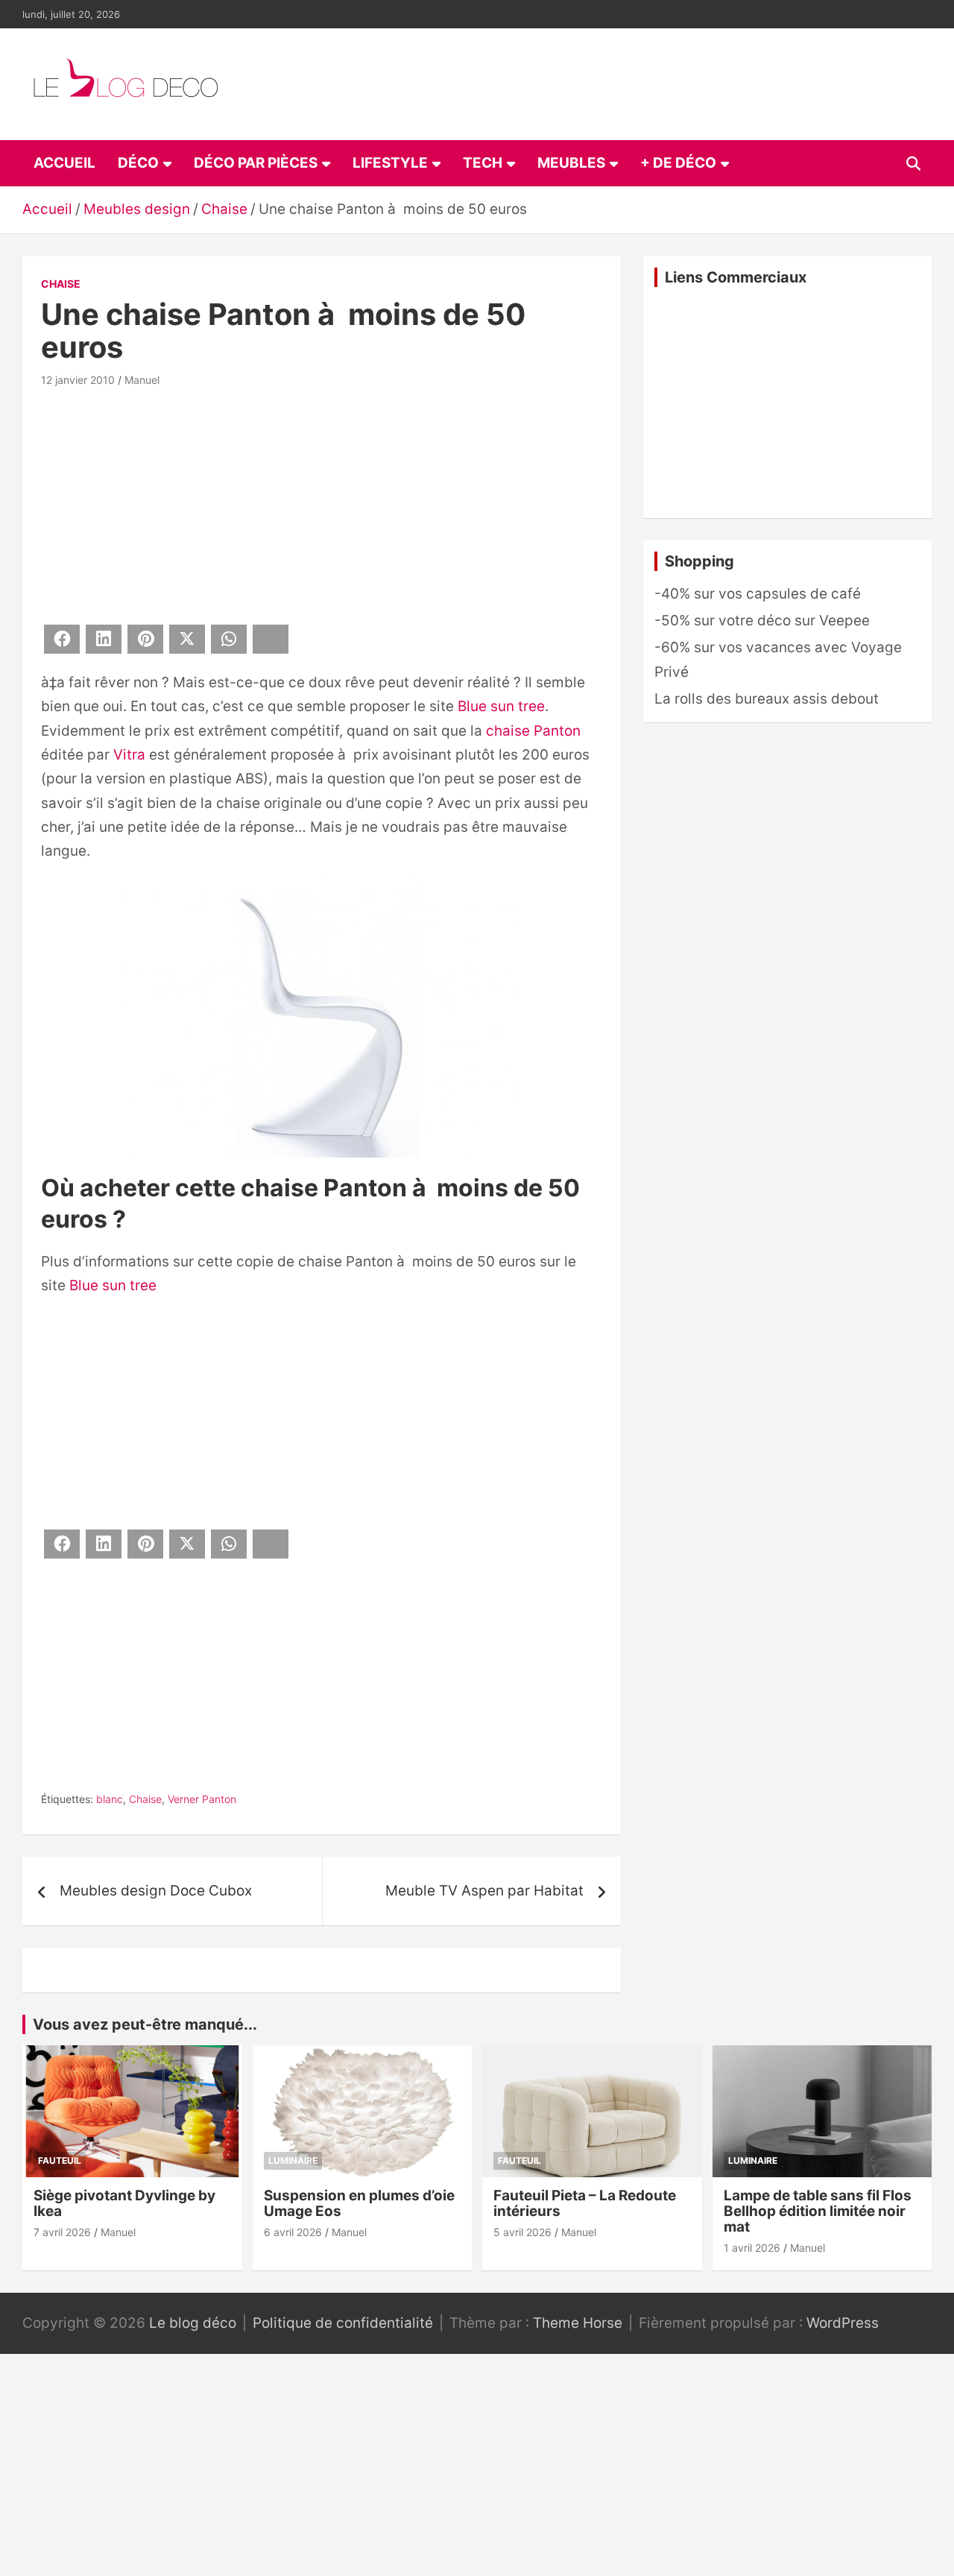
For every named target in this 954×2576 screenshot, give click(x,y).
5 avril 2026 (522, 2232)
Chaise (61, 284)
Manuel (142, 380)
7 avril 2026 (62, 2232)
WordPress (843, 2323)
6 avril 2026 (293, 2232)
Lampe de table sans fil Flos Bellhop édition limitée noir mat (818, 2211)
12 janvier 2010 (78, 380)
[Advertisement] (322, 503)
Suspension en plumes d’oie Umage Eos (359, 2203)
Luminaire (293, 2160)
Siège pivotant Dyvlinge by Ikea (124, 2203)
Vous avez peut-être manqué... (145, 2024)
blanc (110, 1799)
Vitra (129, 755)
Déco (138, 163)
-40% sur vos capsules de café (758, 594)
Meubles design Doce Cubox (156, 1891)
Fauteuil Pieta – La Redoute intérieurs (585, 2203)
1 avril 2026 (752, 2248)
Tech (483, 163)
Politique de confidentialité (343, 2323)
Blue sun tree (501, 706)
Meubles (571, 163)
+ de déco (678, 163)
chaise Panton (533, 731)
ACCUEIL (64, 163)
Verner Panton (202, 1799)
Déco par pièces (256, 163)
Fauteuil (60, 2160)
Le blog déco (193, 2323)
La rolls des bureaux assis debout (767, 699)
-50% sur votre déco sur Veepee (762, 621)
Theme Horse (578, 2323)
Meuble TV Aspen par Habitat (484, 1891)
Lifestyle (390, 163)
